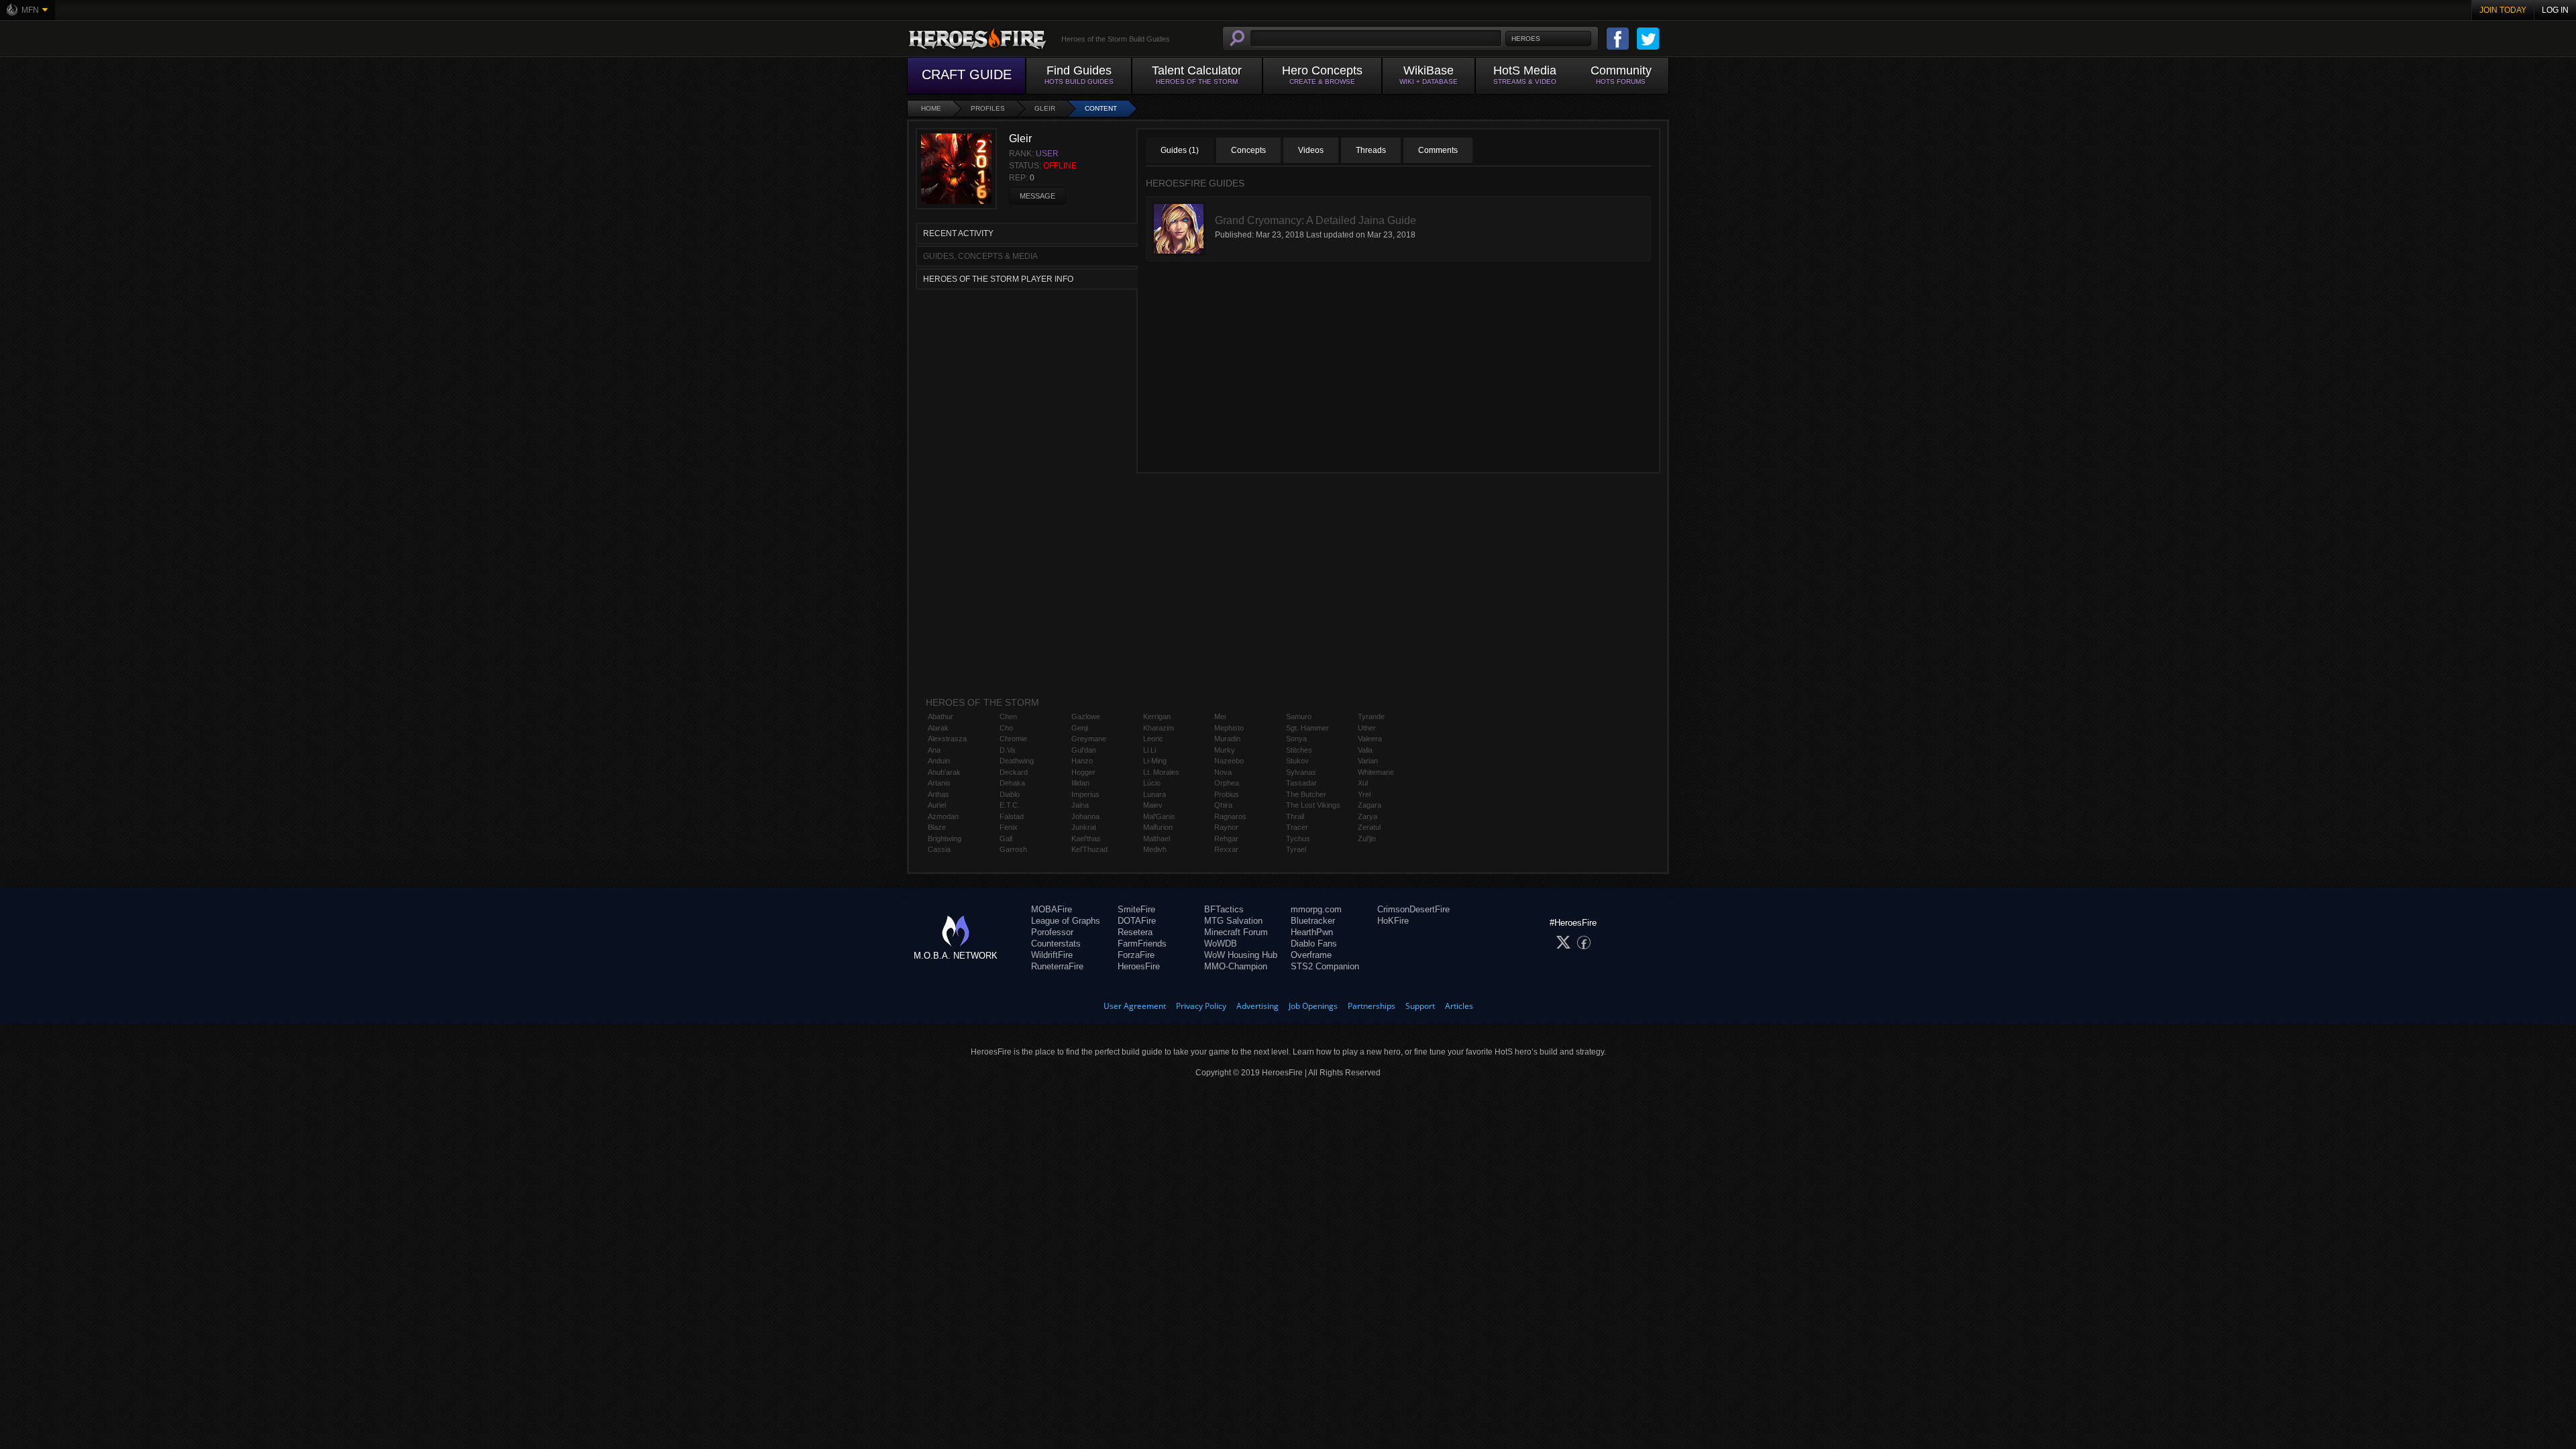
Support (1420, 1006)
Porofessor (1052, 932)
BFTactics (1224, 909)
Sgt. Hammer (1307, 728)
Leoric (1153, 739)
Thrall (1295, 816)
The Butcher (1306, 794)
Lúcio (1152, 783)
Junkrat (1084, 827)
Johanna (1085, 816)
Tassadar (1301, 783)
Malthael (1157, 839)
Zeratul (1369, 827)
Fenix (1009, 827)
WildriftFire (1052, 955)
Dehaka (1012, 783)
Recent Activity (958, 233)
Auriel (937, 805)
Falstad (1012, 816)
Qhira (1223, 805)
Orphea (1227, 783)
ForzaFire (1136, 955)
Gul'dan (1084, 750)
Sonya (1296, 739)
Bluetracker (1313, 921)
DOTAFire (1137, 921)
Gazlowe (1086, 716)
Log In (2555, 10)
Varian (1368, 761)
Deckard (1014, 772)
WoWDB (1221, 944)
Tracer (1297, 827)
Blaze (937, 827)
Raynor (1226, 827)
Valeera (1370, 739)
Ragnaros (1230, 816)
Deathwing (1017, 761)
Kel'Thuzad (1089, 849)
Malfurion (1158, 827)
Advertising (1257, 1006)
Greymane (1089, 739)
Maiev (1153, 805)
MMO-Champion (1236, 966)
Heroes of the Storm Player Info (998, 279)
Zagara (1370, 805)
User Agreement (1135, 1006)
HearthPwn (1312, 932)
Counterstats (1056, 944)
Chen (1008, 716)
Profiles (988, 108)
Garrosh (1013, 849)
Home (931, 108)
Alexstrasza (947, 739)
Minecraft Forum (1236, 932)
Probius (1227, 794)
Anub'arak (944, 772)
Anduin (939, 761)
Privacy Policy (1201, 1006)
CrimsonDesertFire (1413, 909)
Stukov (1297, 761)
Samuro (1299, 716)
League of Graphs (1066, 921)
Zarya (1367, 816)
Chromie (1013, 739)
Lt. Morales (1161, 772)
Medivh (1155, 849)
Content (1101, 108)
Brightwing (945, 839)
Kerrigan (1157, 716)
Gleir (1045, 108)
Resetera (1135, 932)
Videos (1311, 150)
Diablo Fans (1314, 944)
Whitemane (1376, 772)
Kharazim (1159, 728)
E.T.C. (1010, 805)
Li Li (1149, 750)
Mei (1220, 716)
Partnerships (1372, 1006)
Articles (1459, 1006)
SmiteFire (1136, 909)
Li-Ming (1155, 761)
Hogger (1083, 772)
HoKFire (1393, 921)
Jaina (1080, 805)
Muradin (1227, 739)
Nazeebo (1229, 761)
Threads (1371, 150)
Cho (1006, 728)
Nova (1223, 772)
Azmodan (943, 816)
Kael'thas (1086, 839)
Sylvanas (1301, 772)
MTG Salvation (1233, 921)
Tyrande (1371, 716)
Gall (1006, 839)
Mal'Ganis (1159, 816)
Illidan (1080, 783)
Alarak (938, 728)
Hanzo (1082, 761)
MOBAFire (1052, 909)
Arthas (938, 794)
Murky (1225, 750)
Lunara (1155, 794)
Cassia (939, 849)
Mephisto (1229, 728)
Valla (1365, 750)
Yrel (1364, 794)
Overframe (1311, 955)
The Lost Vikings (1313, 805)
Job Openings (1313, 1006)
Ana (934, 750)
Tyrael (1296, 849)
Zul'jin (1367, 839)
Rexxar (1226, 849)
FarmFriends (1142, 944)
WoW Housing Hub (1241, 955)
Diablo (1010, 794)
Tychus (1298, 839)
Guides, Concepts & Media (980, 256)
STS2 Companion (1325, 966)
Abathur (941, 716)
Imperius (1085, 794)
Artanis (939, 783)
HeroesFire (1139, 966)
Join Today (2503, 10)
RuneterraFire (1057, 966)
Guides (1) (1180, 150)
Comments (1438, 150)
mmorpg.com (1316, 909)
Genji (1080, 728)
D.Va (1007, 750)
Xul (1363, 783)
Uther (1367, 728)
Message (1037, 196)
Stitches (1299, 750)
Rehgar (1226, 839)
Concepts (1248, 150)
